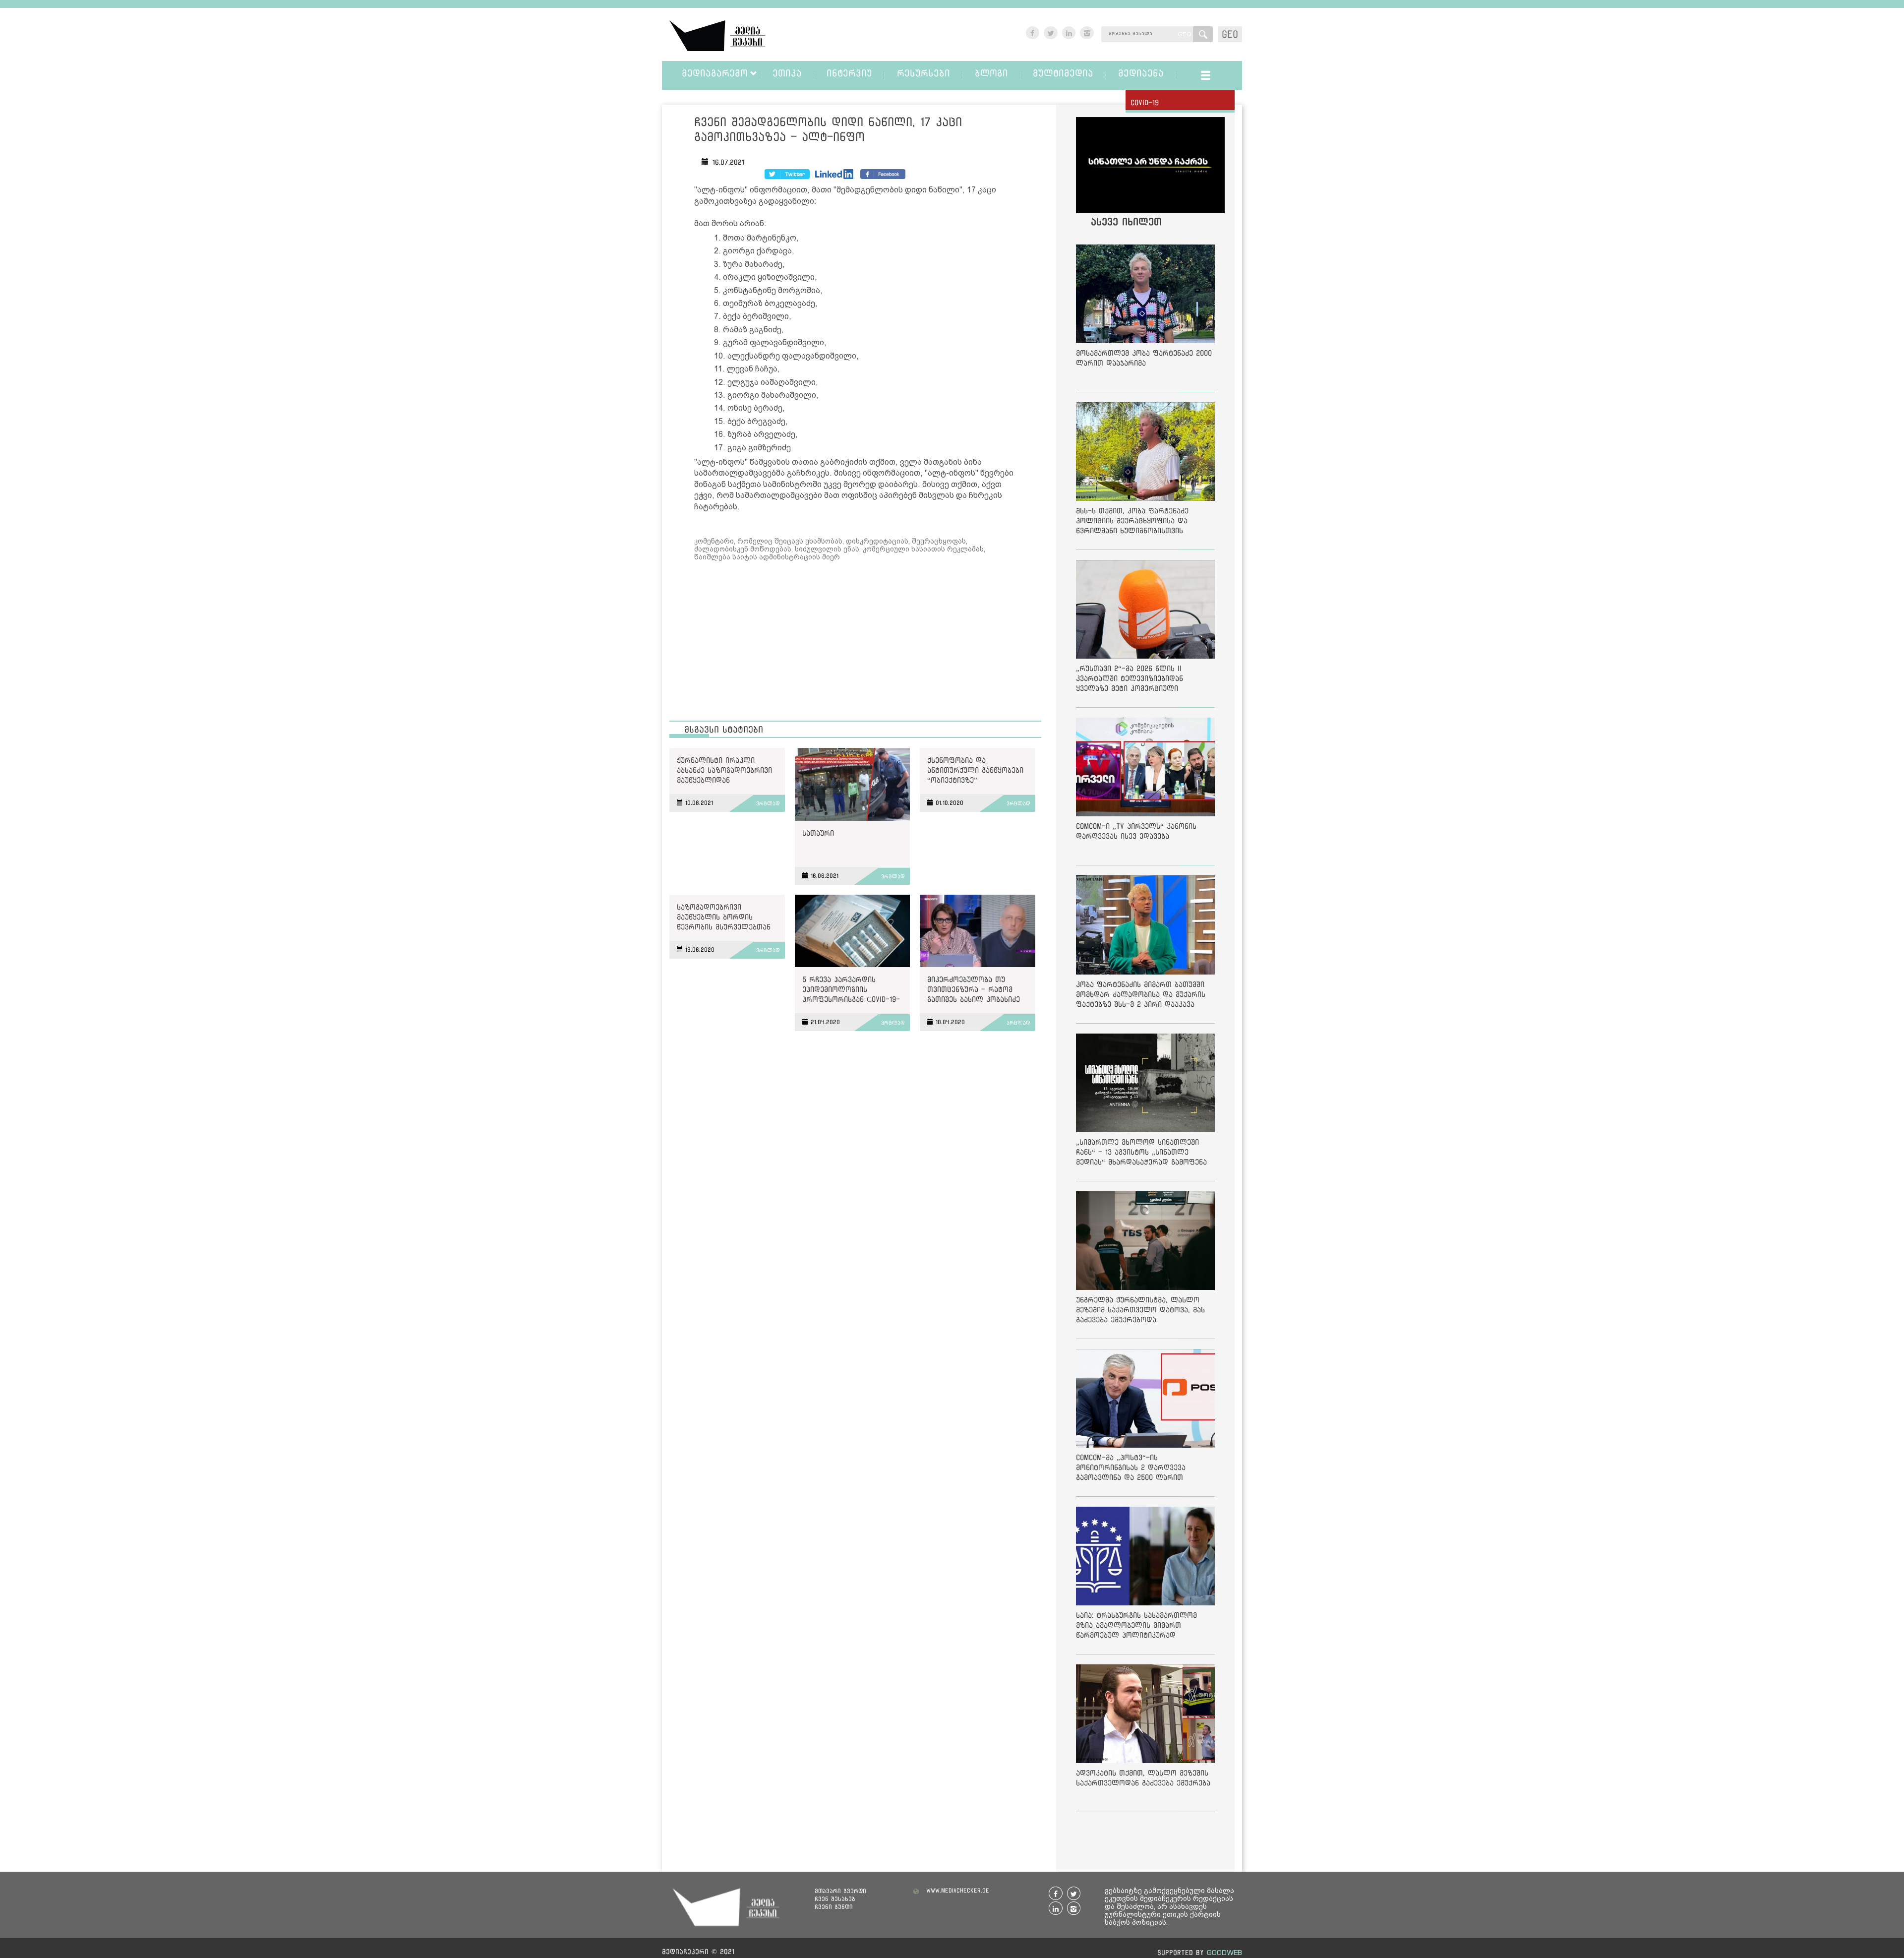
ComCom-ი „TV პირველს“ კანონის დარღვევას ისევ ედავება (1136, 831)
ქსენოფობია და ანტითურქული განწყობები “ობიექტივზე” (975, 770)
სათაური (818, 833)
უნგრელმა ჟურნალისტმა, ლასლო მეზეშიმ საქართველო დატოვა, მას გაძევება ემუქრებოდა (1140, 1310)
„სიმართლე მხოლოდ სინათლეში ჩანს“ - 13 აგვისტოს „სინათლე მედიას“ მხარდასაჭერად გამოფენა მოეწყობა (1141, 1154)
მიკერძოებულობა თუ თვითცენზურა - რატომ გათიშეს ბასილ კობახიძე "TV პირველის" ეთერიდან (975, 991)
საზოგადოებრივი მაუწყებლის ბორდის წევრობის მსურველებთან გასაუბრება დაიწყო (724, 919)
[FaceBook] (787, 174)
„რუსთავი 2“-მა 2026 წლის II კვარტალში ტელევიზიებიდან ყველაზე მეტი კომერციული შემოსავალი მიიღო (1130, 680)
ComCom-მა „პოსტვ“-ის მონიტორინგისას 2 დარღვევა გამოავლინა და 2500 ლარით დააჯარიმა (1131, 1469)
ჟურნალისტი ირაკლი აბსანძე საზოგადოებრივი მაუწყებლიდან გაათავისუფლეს (724, 772)
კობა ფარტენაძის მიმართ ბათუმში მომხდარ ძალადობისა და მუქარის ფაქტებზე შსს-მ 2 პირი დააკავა (1141, 994)
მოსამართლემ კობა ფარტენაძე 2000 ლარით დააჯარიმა (1144, 358)
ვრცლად (768, 803)
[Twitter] (835, 174)
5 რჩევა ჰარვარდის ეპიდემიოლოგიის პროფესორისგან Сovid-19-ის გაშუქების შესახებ (851, 991)
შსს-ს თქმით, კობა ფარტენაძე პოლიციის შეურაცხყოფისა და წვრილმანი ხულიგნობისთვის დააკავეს (1132, 522)
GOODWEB (1224, 1952)
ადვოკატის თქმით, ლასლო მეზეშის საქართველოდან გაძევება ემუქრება (1143, 1778)
